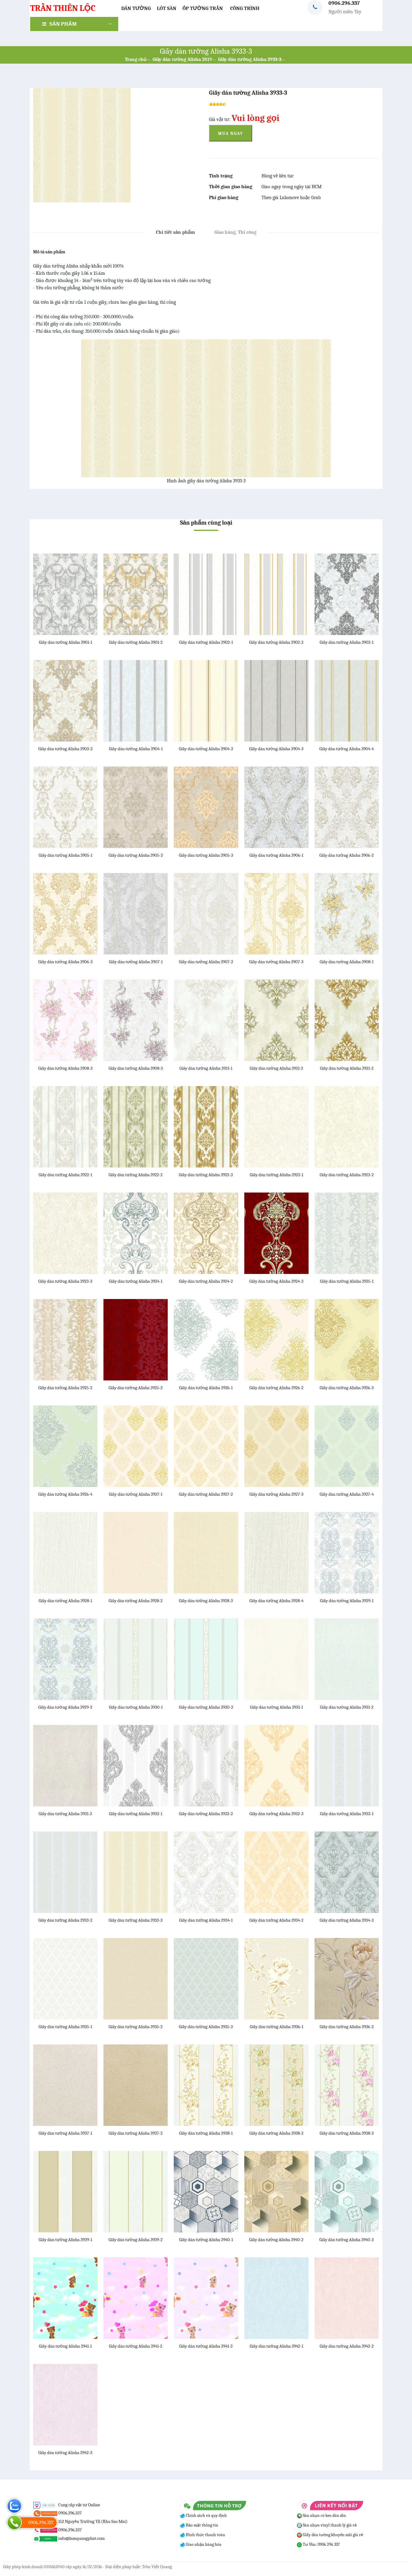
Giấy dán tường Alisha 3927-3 (276, 1494)
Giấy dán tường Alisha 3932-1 (136, 1814)
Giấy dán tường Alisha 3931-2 (347, 1707)
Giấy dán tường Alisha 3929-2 (65, 1707)
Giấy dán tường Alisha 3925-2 (65, 1388)
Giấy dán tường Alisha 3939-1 (65, 2240)
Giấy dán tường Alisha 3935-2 (136, 2027)
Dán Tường (136, 8)
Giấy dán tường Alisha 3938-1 (206, 2133)
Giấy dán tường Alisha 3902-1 (206, 642)
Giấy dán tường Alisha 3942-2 (347, 2346)
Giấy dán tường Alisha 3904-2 (206, 749)
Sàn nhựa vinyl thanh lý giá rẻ (329, 2525)
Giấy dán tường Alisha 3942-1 (276, 2346)
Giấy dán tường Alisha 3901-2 (136, 642)
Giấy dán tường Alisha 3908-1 (347, 962)
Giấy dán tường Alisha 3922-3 (206, 1175)
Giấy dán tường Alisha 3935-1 (65, 2027)
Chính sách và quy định (206, 2516)
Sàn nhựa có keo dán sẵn (324, 2516)
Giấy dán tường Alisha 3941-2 (136, 2346)
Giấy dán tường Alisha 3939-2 (136, 2240)
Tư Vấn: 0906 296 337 (321, 2544)
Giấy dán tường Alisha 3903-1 (347, 642)
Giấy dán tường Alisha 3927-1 (136, 1494)
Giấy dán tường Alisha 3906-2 (347, 855)
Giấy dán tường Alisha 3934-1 (206, 1920)
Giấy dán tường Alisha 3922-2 (136, 1175)
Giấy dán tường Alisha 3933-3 (250, 59)
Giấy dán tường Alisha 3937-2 (136, 2133)
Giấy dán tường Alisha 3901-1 (65, 642)
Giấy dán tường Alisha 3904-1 (136, 749)
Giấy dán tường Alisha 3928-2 (136, 1601)
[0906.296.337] (14, 2522)
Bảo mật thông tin (201, 2525)
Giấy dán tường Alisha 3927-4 (347, 1494)
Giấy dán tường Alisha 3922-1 (65, 1175)
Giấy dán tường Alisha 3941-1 (65, 2346)
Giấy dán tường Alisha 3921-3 (347, 1068)
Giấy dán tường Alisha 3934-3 (347, 1920)
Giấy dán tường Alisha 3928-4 (276, 1601)
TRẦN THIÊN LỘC (63, 8)
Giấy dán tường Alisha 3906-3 (65, 962)
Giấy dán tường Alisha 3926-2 (276, 1388)
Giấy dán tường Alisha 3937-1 (65, 2133)
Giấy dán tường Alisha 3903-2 (65, 749)
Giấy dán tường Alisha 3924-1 (136, 1281)
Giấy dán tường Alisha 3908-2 (65, 1068)
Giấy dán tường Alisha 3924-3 (276, 1281)
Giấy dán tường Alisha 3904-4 (347, 749)
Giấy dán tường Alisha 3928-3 (206, 1601)
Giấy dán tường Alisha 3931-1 (276, 1707)
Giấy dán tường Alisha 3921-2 (276, 1068)
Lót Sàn (167, 8)
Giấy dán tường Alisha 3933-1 (347, 1814)
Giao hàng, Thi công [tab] (235, 232)
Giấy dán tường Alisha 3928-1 (65, 1601)
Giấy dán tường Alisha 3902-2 (276, 642)
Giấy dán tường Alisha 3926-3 (347, 1388)
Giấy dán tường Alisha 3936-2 (347, 2027)
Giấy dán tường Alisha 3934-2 (276, 1920)
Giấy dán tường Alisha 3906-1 (276, 855)
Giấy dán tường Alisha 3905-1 (65, 855)
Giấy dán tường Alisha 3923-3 (65, 1281)
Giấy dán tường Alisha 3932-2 (206, 1814)
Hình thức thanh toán (205, 2535)
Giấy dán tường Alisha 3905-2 (136, 855)
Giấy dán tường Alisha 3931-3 (65, 1814)
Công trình (245, 8)
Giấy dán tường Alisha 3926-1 (206, 1388)
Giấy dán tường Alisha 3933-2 (65, 1920)
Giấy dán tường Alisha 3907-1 (136, 962)
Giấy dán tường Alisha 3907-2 (206, 962)
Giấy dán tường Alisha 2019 (182, 59)
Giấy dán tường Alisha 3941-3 (206, 2346)
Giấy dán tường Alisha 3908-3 (136, 1068)
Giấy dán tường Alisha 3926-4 (65, 1494)
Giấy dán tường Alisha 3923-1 (276, 1175)
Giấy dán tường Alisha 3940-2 (276, 2240)
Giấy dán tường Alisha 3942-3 (65, 2453)
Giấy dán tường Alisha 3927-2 (206, 1494)
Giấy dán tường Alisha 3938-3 (347, 2133)
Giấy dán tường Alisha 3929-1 (347, 1601)
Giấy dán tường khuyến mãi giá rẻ (333, 2535)
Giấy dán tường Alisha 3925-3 (136, 1388)
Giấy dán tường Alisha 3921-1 (206, 1068)
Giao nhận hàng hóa (203, 2544)
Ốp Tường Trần (203, 8)
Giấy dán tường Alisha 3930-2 (206, 1707)
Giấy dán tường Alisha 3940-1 (206, 2240)
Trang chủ (136, 59)
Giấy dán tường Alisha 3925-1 (347, 1281)
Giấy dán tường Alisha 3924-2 (206, 1281)
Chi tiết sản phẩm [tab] (175, 232)
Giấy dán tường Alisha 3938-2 (276, 2133)
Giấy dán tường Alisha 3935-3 (206, 2027)
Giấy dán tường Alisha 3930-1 (136, 1707)
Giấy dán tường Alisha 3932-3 (276, 1814)
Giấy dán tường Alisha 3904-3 (276, 749)
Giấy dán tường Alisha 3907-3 (276, 962)
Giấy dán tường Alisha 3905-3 (206, 855)
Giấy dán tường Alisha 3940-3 (347, 2240)
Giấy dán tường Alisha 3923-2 (347, 1175)
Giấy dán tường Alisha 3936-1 (276, 2027)
